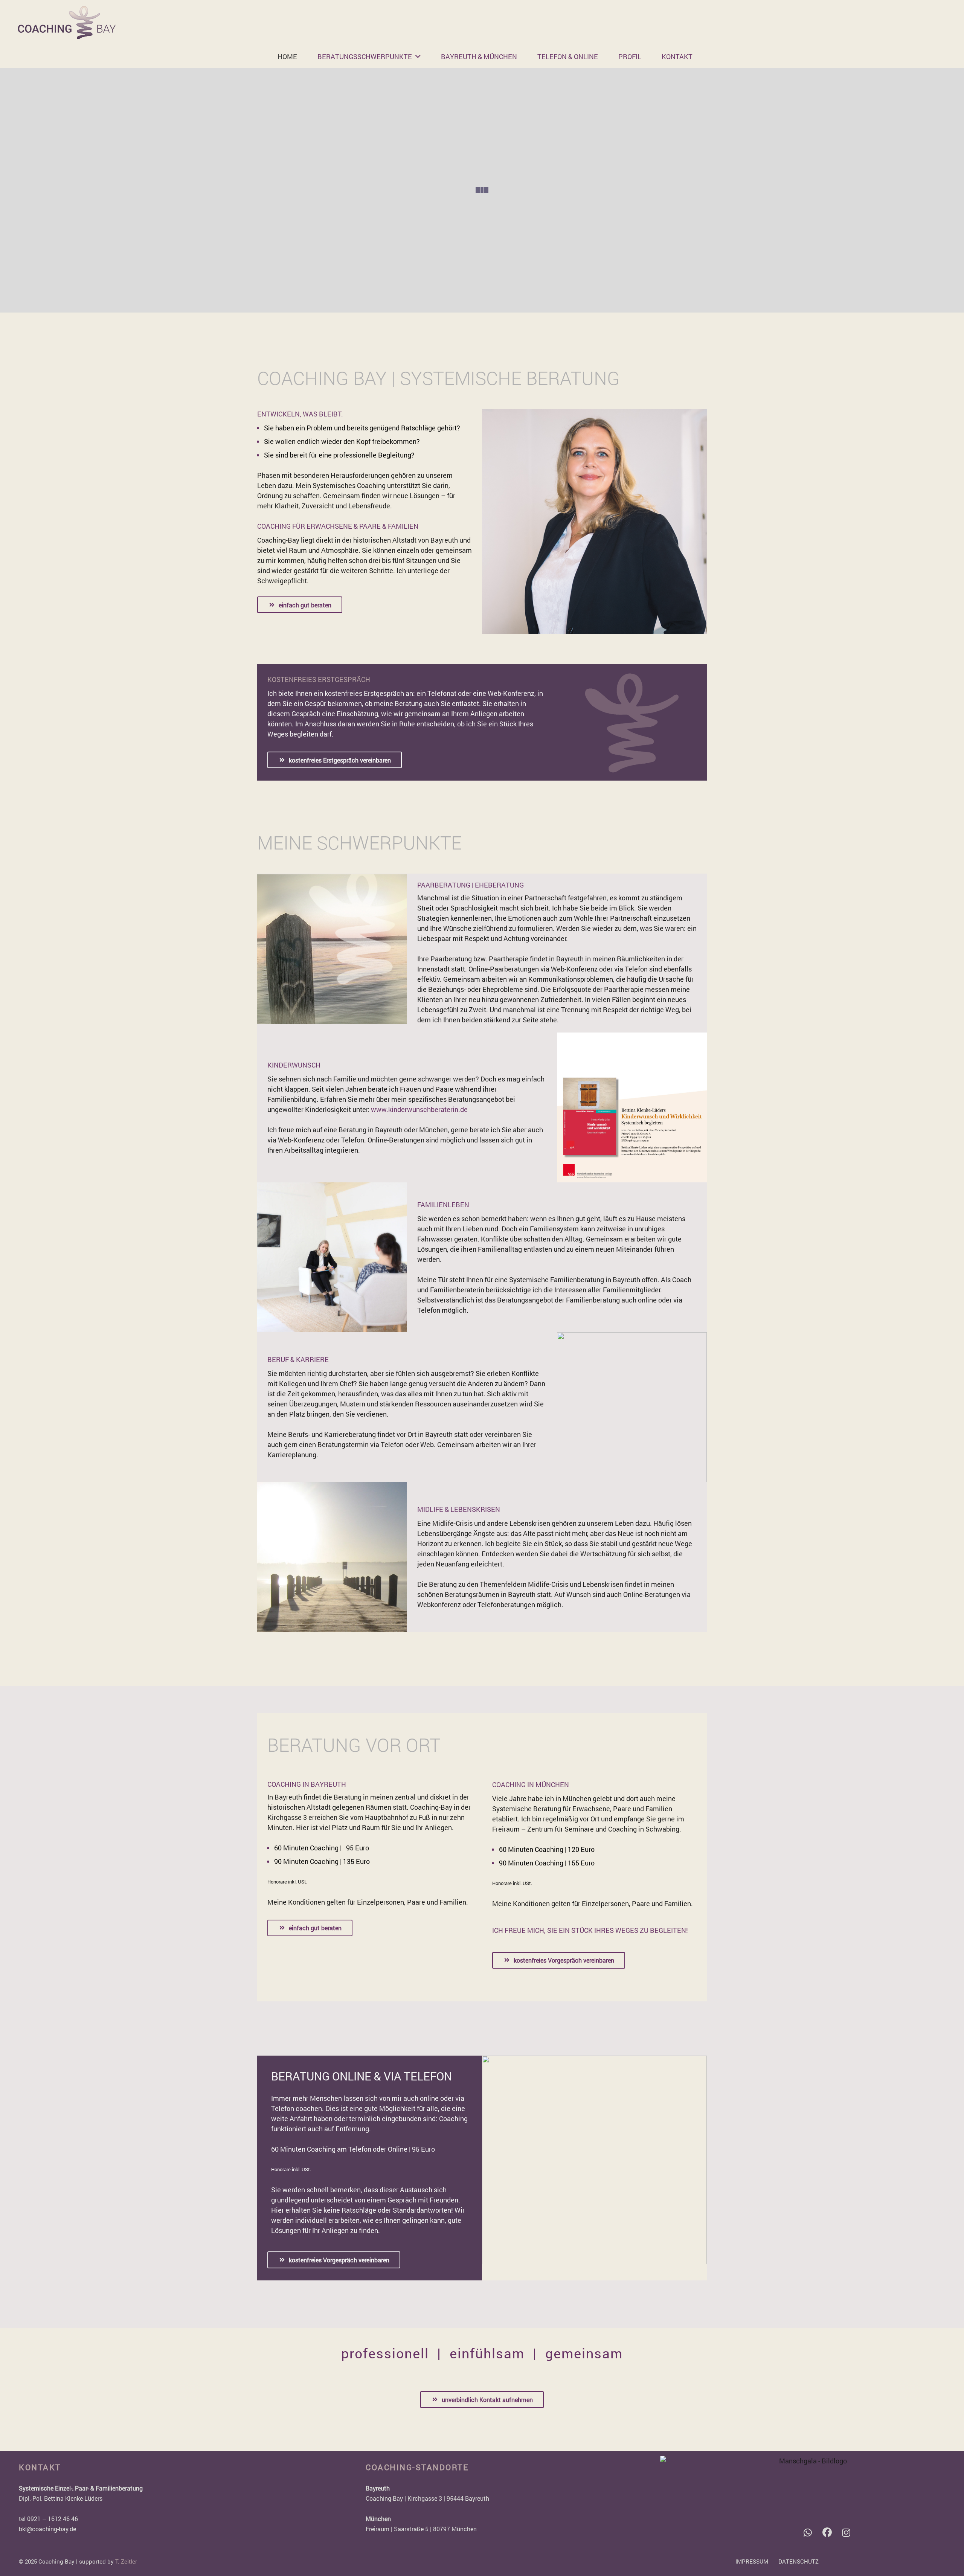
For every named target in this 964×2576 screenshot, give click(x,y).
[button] (416, 56)
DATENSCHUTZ (799, 2561)
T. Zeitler (126, 2561)
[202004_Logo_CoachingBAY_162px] (67, 23)
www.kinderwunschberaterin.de (419, 1109)
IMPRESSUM (752, 2561)
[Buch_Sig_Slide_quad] (632, 1107)
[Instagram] (846, 2533)
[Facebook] (827, 2533)
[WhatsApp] (808, 2533)
